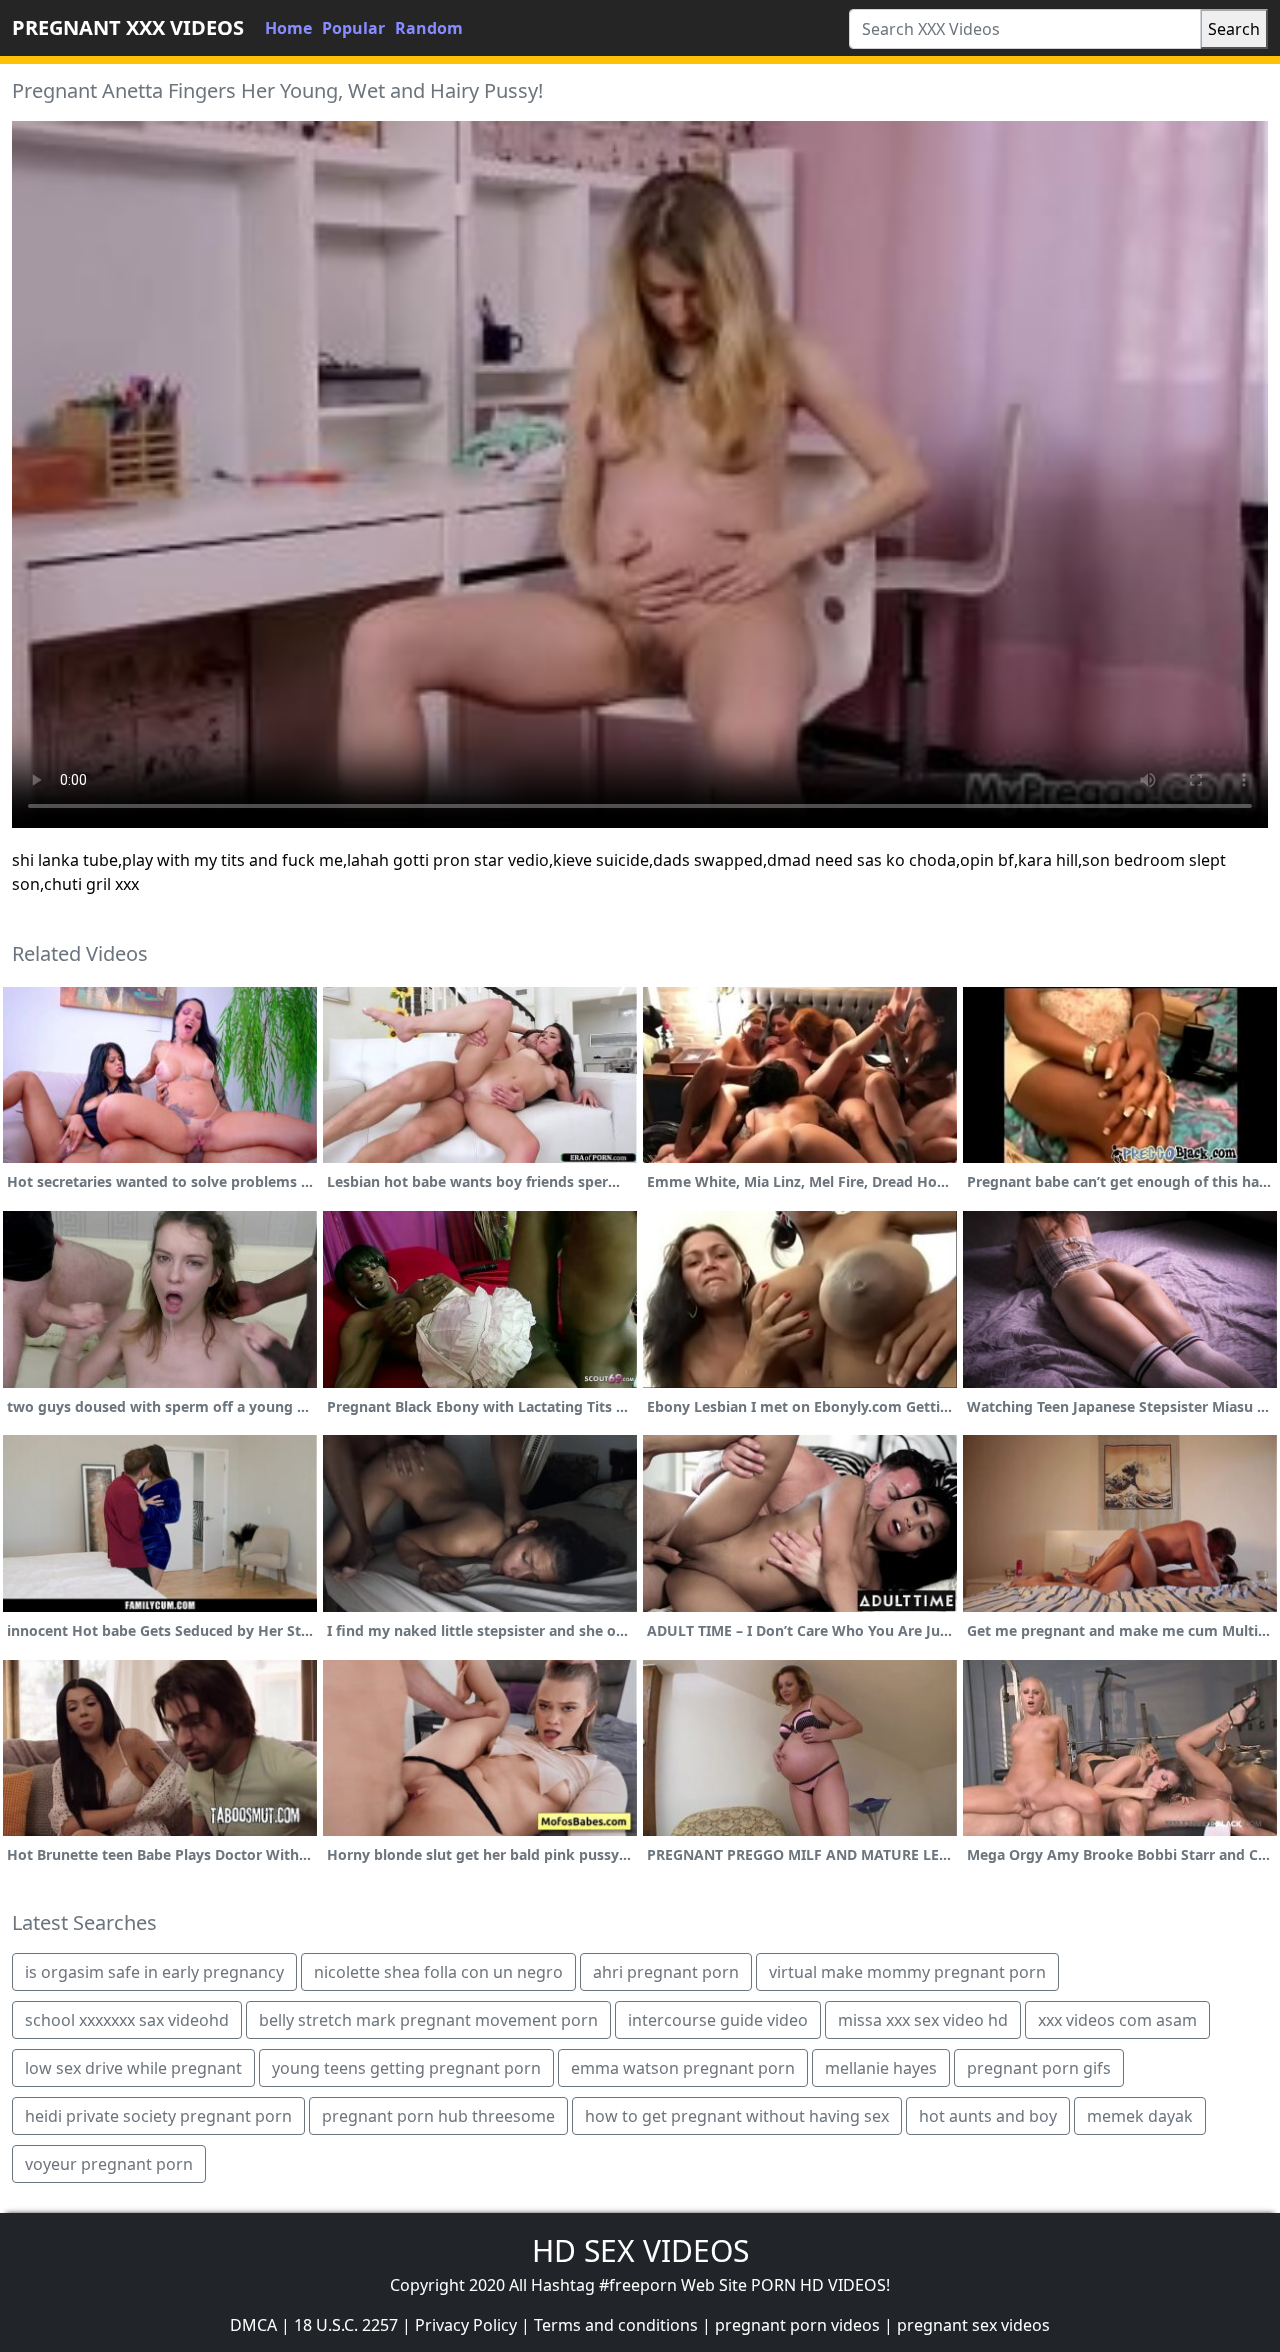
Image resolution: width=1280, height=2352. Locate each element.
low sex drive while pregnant (133, 2068)
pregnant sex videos (973, 2325)
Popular (353, 28)
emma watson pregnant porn (683, 2068)
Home (288, 28)
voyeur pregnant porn (109, 2164)
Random (429, 28)
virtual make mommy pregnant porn (907, 1972)
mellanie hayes (881, 2068)
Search (1234, 29)
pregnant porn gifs (1039, 2068)
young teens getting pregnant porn (406, 2068)
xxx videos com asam (1117, 2020)
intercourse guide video (718, 2020)
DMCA (253, 2325)
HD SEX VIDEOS (640, 2250)
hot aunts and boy (988, 2116)
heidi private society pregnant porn (158, 2116)
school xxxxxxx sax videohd (127, 2020)
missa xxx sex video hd (923, 2020)
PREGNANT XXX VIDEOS (128, 27)
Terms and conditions (616, 2325)
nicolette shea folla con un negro (438, 1972)
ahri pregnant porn (666, 1972)
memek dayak (1140, 2116)
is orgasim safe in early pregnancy (154, 1972)
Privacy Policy (466, 2325)
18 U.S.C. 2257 (346, 2325)
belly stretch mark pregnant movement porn (428, 2020)
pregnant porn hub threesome (438, 2116)
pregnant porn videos (797, 2325)
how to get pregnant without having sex (737, 2116)
